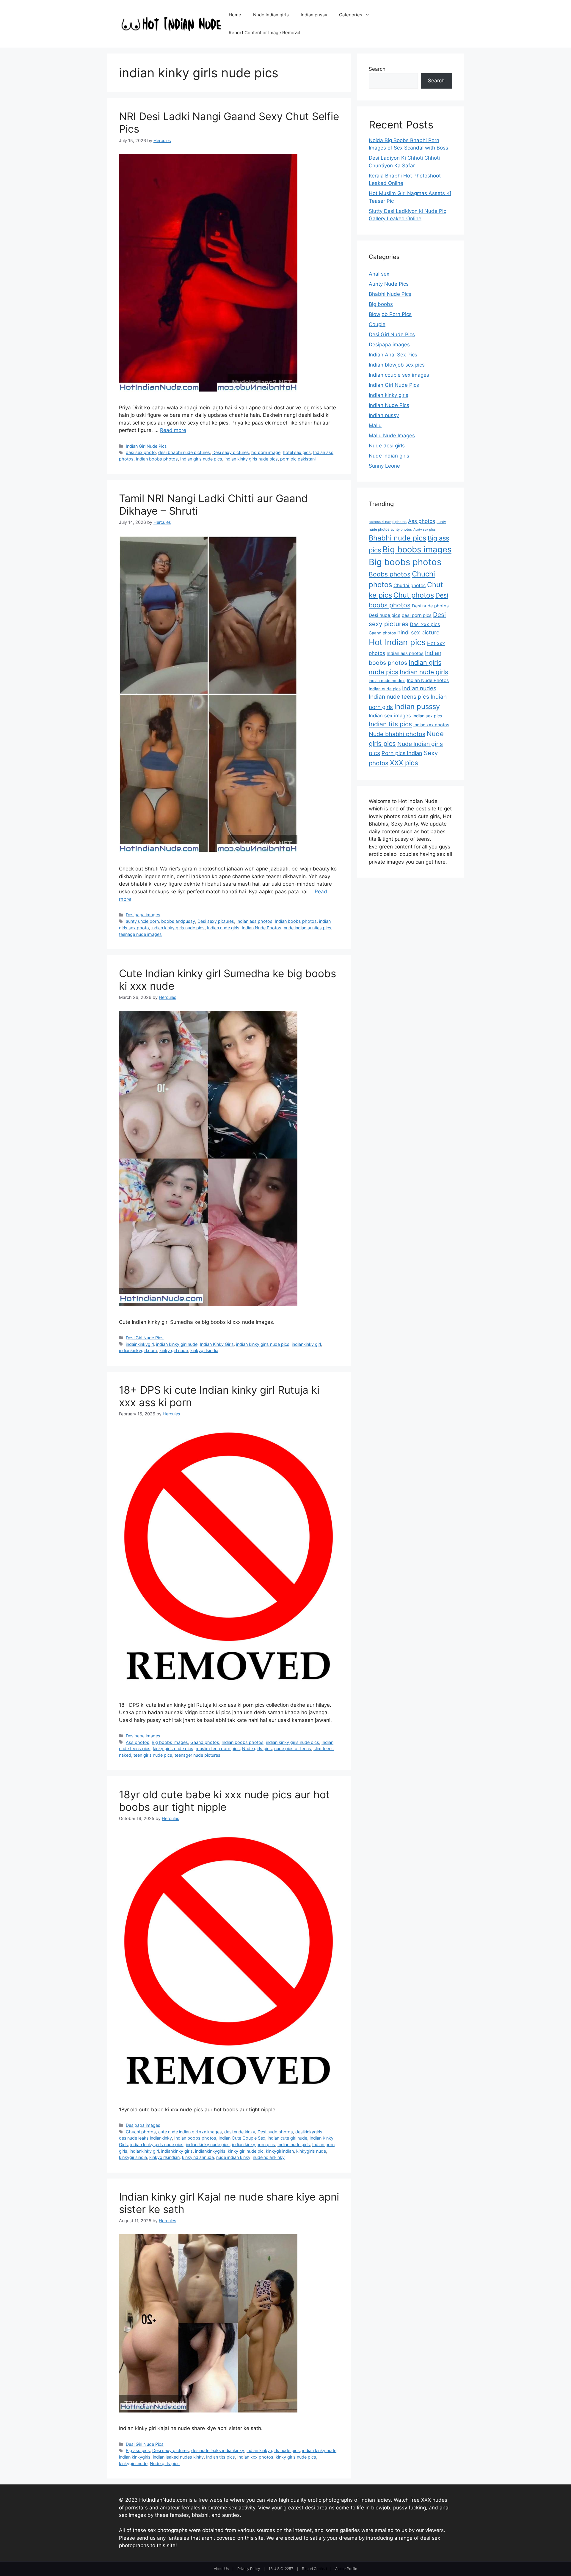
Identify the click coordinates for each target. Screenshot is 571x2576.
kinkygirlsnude (133, 2463)
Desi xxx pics (425, 624)
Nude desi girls (387, 446)
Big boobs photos (405, 562)
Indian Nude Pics (389, 405)
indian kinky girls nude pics (251, 459)
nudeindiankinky (269, 2157)
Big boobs (381, 304)
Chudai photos (410, 586)
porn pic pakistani (298, 459)
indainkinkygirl (140, 1344)
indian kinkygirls (135, 2457)
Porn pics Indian (402, 753)
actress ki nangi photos (388, 522)
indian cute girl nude (287, 2138)
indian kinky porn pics (254, 2144)
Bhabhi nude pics (397, 538)
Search (377, 69)
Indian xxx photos (255, 2457)
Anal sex (379, 274)
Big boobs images (170, 1742)
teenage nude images (140, 934)
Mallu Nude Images (392, 436)
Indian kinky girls (389, 395)
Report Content (314, 2569)
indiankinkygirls (210, 2151)
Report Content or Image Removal (265, 33)
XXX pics (404, 763)
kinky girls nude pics (173, 1748)
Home (235, 15)
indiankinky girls (177, 2151)
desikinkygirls (309, 2132)
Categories (351, 15)
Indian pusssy (417, 707)
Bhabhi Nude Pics (390, 294)
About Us (221, 2569)
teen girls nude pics (153, 1755)
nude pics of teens (293, 1748)
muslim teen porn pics (218, 1748)
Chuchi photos (141, 2132)
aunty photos (401, 529)
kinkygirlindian (280, 2151)
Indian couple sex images (399, 375)
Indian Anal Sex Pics (393, 355)
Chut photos (414, 595)
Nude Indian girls (271, 15)
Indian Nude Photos (262, 928)
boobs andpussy (178, 921)
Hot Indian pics (397, 642)
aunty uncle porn (142, 921)
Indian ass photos (254, 921)
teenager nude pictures (197, 1755)
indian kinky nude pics (208, 2144)
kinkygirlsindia (204, 1350)
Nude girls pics (257, 1748)
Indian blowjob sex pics (397, 365)
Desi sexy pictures (231, 452)
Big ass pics (138, 2450)
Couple (377, 324)
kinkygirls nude (311, 2151)
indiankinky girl (306, 1344)
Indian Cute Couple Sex (242, 2138)
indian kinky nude (319, 2450)
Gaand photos (205, 1742)
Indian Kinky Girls (217, 1344)
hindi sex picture (418, 632)
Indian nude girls (223, 928)
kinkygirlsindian (164, 2157)
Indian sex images (390, 716)
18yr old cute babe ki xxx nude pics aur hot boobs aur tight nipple (224, 1801)
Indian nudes (419, 688)
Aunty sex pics (425, 530)
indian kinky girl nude (177, 1344)
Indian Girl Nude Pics (146, 446)
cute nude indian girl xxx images (190, 2132)
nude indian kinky (233, 2157)
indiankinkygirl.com (138, 1350)
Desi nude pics (385, 615)
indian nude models (387, 680)
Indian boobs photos (157, 459)
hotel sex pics (297, 452)
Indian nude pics (385, 689)
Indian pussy (314, 15)
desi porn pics (417, 615)
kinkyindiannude (198, 2157)
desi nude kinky (240, 2132)
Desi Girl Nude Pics (145, 1338)
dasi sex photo (141, 452)
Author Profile (346, 2569)
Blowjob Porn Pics (390, 314)
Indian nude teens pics (399, 697)
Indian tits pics (221, 2457)
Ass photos (138, 1742)
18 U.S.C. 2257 (281, 2569)
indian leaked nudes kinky (178, 2457)
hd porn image (266, 452)
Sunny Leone (384, 466)
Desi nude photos (275, 2132)
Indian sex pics (427, 716)
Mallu (375, 425)
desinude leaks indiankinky (145, 2138)
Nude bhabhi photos (397, 734)
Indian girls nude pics (201, 459)
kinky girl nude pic (246, 2151)
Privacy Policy (249, 2569)
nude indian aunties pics (308, 928)
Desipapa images (143, 915)
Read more (173, 430)
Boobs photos (390, 574)
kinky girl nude (174, 1350)
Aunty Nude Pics (389, 284)
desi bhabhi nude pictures (184, 452)
